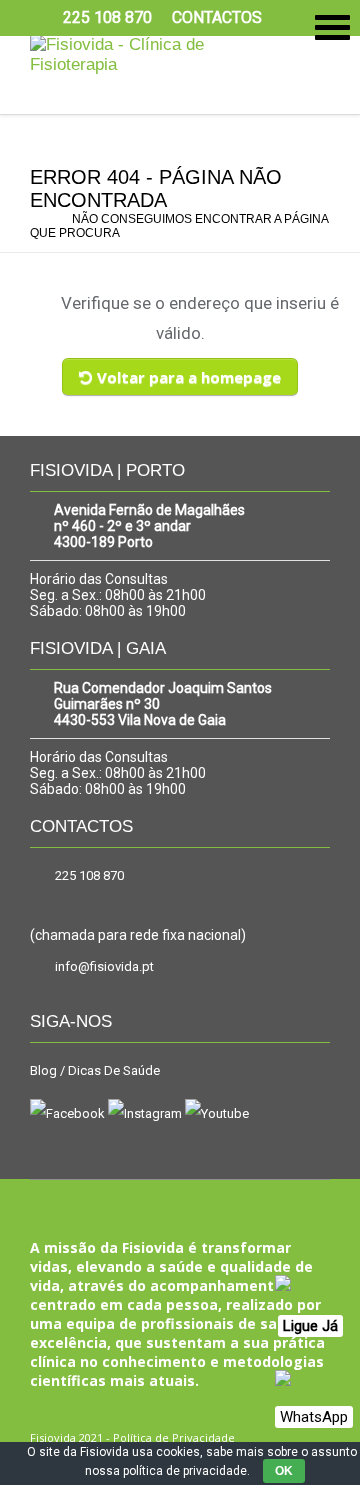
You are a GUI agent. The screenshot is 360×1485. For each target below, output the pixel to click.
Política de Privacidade (174, 1437)
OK (284, 1471)
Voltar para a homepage (189, 377)
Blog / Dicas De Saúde (95, 1070)
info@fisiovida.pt (104, 966)
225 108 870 (89, 875)
